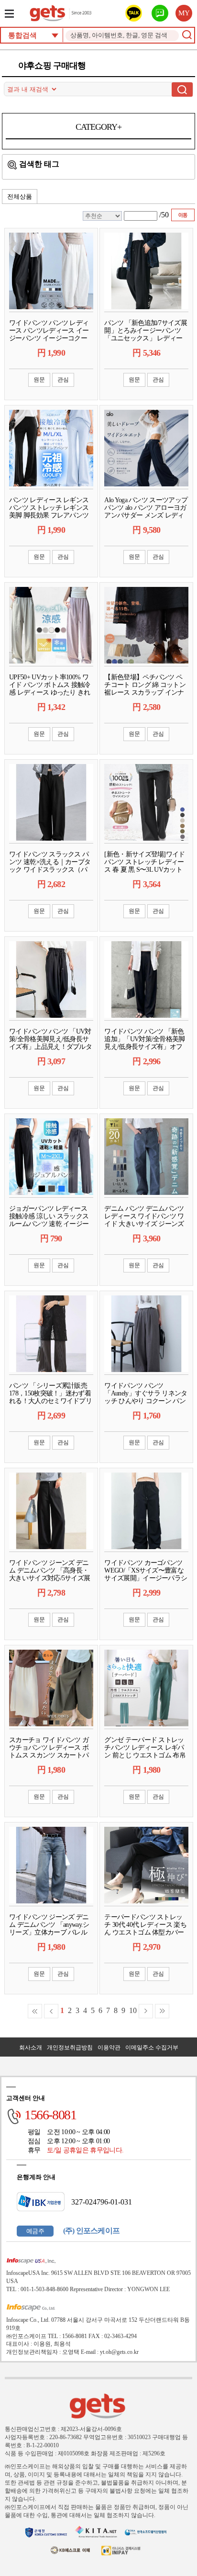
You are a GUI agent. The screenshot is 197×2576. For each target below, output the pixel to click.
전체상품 (20, 197)
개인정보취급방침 (70, 2047)
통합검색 (22, 35)
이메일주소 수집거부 (152, 2047)
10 (133, 2010)
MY (184, 13)
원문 (39, 380)
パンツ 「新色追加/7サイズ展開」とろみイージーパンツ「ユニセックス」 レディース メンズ (146, 334)
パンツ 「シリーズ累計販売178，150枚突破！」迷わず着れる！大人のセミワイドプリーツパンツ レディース (50, 1397)
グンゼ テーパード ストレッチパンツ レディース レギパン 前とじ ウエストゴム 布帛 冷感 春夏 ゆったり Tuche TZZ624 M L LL (145, 1755)
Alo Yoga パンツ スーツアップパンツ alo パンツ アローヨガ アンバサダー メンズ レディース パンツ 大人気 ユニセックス (146, 515)
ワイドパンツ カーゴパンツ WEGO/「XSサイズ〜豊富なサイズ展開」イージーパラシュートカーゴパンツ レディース (146, 1578)
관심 (63, 380)
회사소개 (31, 2047)
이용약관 (109, 2047)
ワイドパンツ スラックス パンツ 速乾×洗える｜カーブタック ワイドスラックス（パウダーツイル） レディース (50, 866)
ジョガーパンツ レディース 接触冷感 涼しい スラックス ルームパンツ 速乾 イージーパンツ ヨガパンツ (49, 1220)
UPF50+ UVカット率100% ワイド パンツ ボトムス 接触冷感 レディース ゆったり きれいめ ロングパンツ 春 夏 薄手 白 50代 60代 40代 (50, 692)
